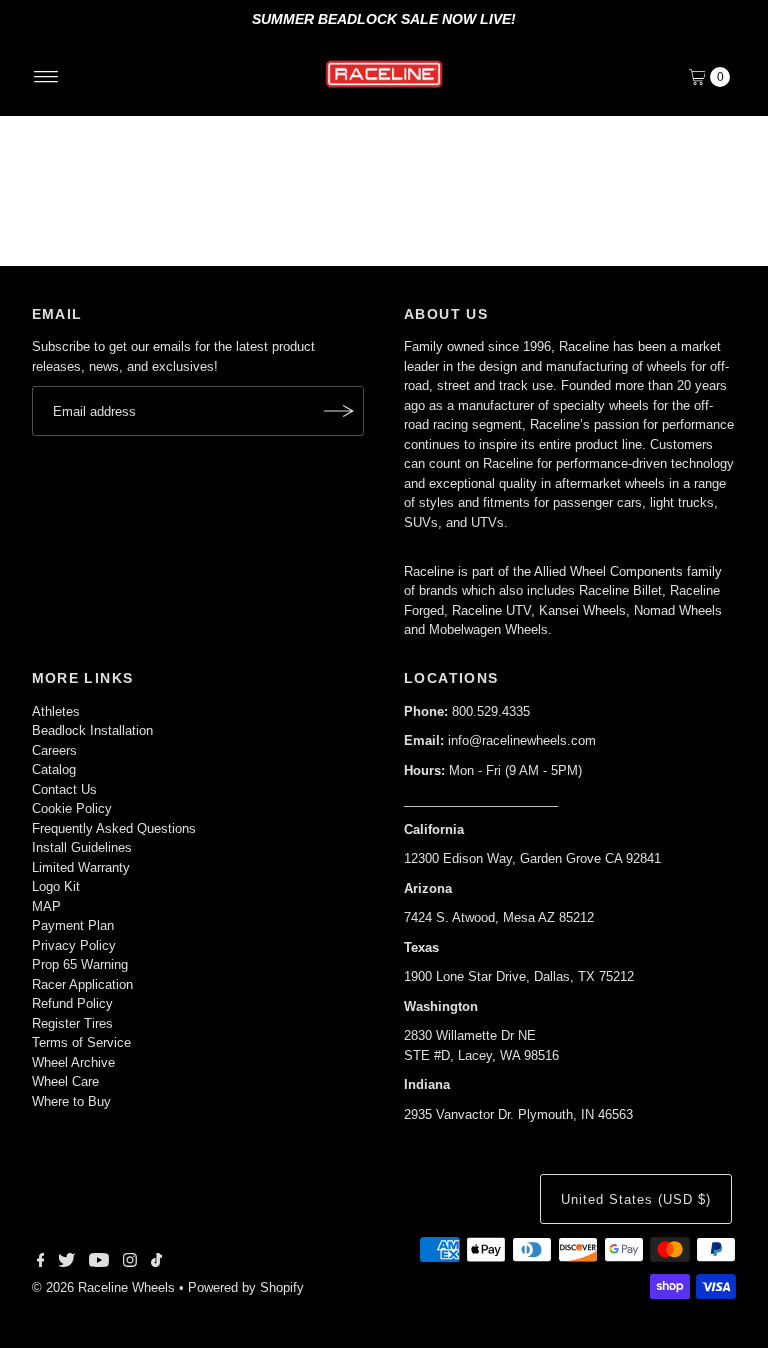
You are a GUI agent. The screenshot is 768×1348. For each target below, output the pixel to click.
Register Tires (72, 1023)
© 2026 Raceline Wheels (103, 1287)
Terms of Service (81, 1042)
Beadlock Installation (92, 730)
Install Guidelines (82, 847)
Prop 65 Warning (80, 964)
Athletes (56, 711)
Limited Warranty (81, 867)
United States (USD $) (635, 1199)
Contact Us (64, 789)
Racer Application (82, 984)
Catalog (54, 769)
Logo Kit (56, 886)
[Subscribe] (339, 411)
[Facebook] (41, 1263)
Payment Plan (73, 925)
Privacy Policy (74, 945)
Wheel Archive (73, 1062)
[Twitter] (66, 1263)
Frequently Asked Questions (114, 828)
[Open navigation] (46, 77)
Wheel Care (65, 1081)
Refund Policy (72, 1003)
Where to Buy (71, 1101)
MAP (46, 906)
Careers (54, 750)
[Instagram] (130, 1263)
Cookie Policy (72, 808)
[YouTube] (99, 1263)
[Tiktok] (156, 1263)
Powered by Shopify (246, 1287)
